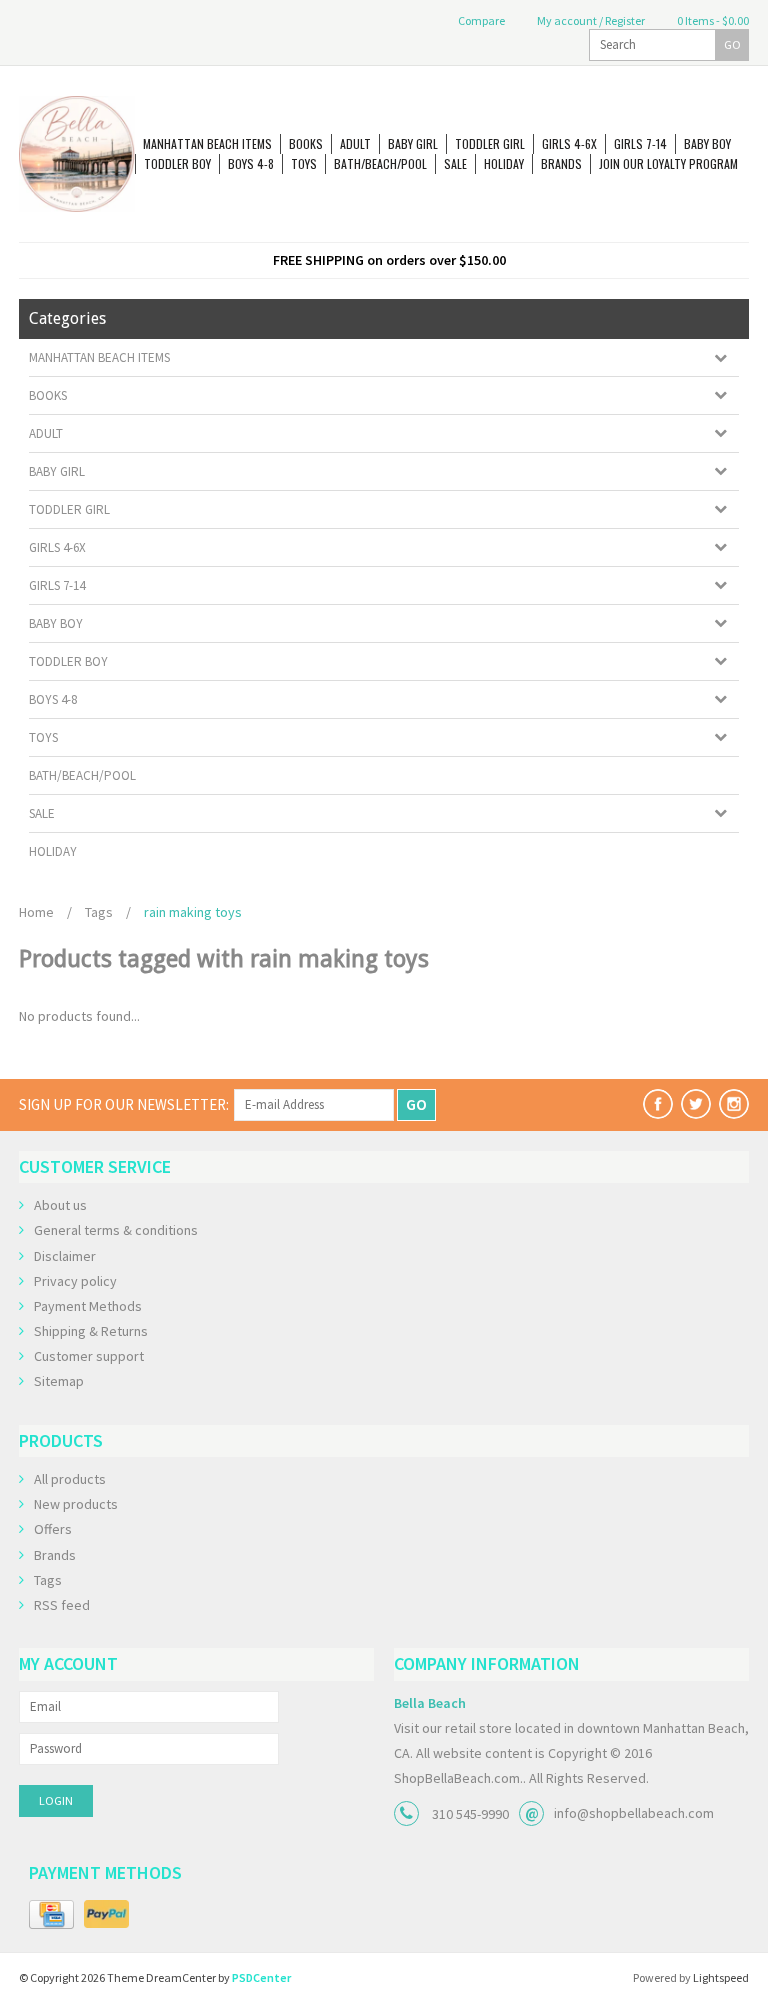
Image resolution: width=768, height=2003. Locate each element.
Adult (355, 143)
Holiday (504, 163)
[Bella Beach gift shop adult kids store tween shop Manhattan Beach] (77, 154)
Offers (53, 1529)
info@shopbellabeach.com (634, 1813)
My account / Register (590, 20)
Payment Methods (88, 1306)
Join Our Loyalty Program (668, 163)
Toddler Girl (490, 143)
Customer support (89, 1356)
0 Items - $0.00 (712, 20)
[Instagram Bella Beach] (734, 1104)
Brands (561, 163)
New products (76, 1504)
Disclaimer (65, 1256)
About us (60, 1205)
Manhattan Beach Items (207, 143)
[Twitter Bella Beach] (696, 1104)
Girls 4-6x (569, 143)
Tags (99, 912)
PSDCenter (261, 1977)
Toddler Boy (177, 163)
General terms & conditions (116, 1230)
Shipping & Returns (91, 1331)
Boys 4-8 (251, 163)
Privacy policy (75, 1281)
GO (732, 44)
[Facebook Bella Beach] (658, 1104)
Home (36, 912)
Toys (304, 163)
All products (70, 1479)
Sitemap (59, 1381)
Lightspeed (721, 1977)
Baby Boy (707, 143)
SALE (455, 163)
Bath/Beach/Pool (380, 163)
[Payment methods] (51, 1915)
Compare (480, 20)
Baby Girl (413, 143)
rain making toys (193, 912)
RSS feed (62, 1605)
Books (306, 143)
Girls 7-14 (640, 143)
